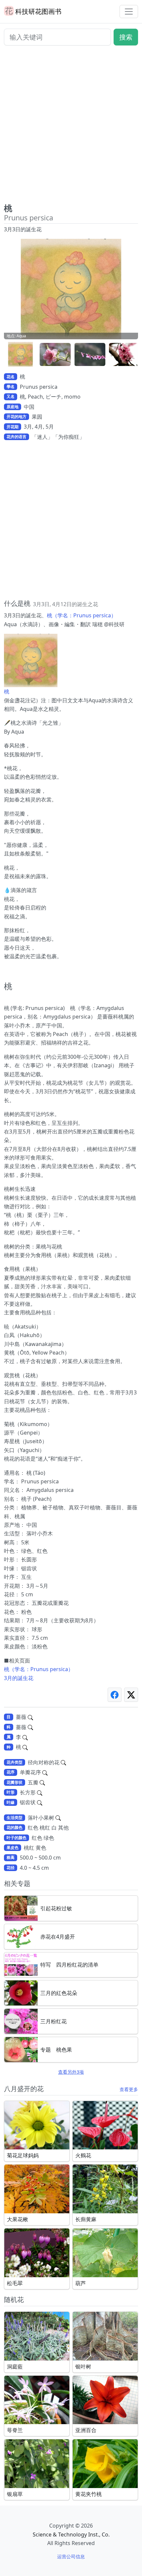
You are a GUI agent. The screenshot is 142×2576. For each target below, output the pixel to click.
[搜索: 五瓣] (42, 1782)
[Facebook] (115, 1695)
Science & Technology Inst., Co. (71, 2534)
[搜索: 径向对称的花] (63, 1762)
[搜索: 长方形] (40, 1792)
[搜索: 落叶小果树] (58, 1818)
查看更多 (129, 2089)
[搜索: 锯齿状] (40, 1802)
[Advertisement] (71, 127)
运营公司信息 (71, 2556)
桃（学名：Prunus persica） (82, 615)
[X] (131, 1695)
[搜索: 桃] (25, 1747)
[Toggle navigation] (129, 12)
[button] (20, 355)
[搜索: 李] (25, 1737)
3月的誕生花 (19, 1678)
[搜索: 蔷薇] (30, 1717)
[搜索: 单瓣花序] (45, 1772)
